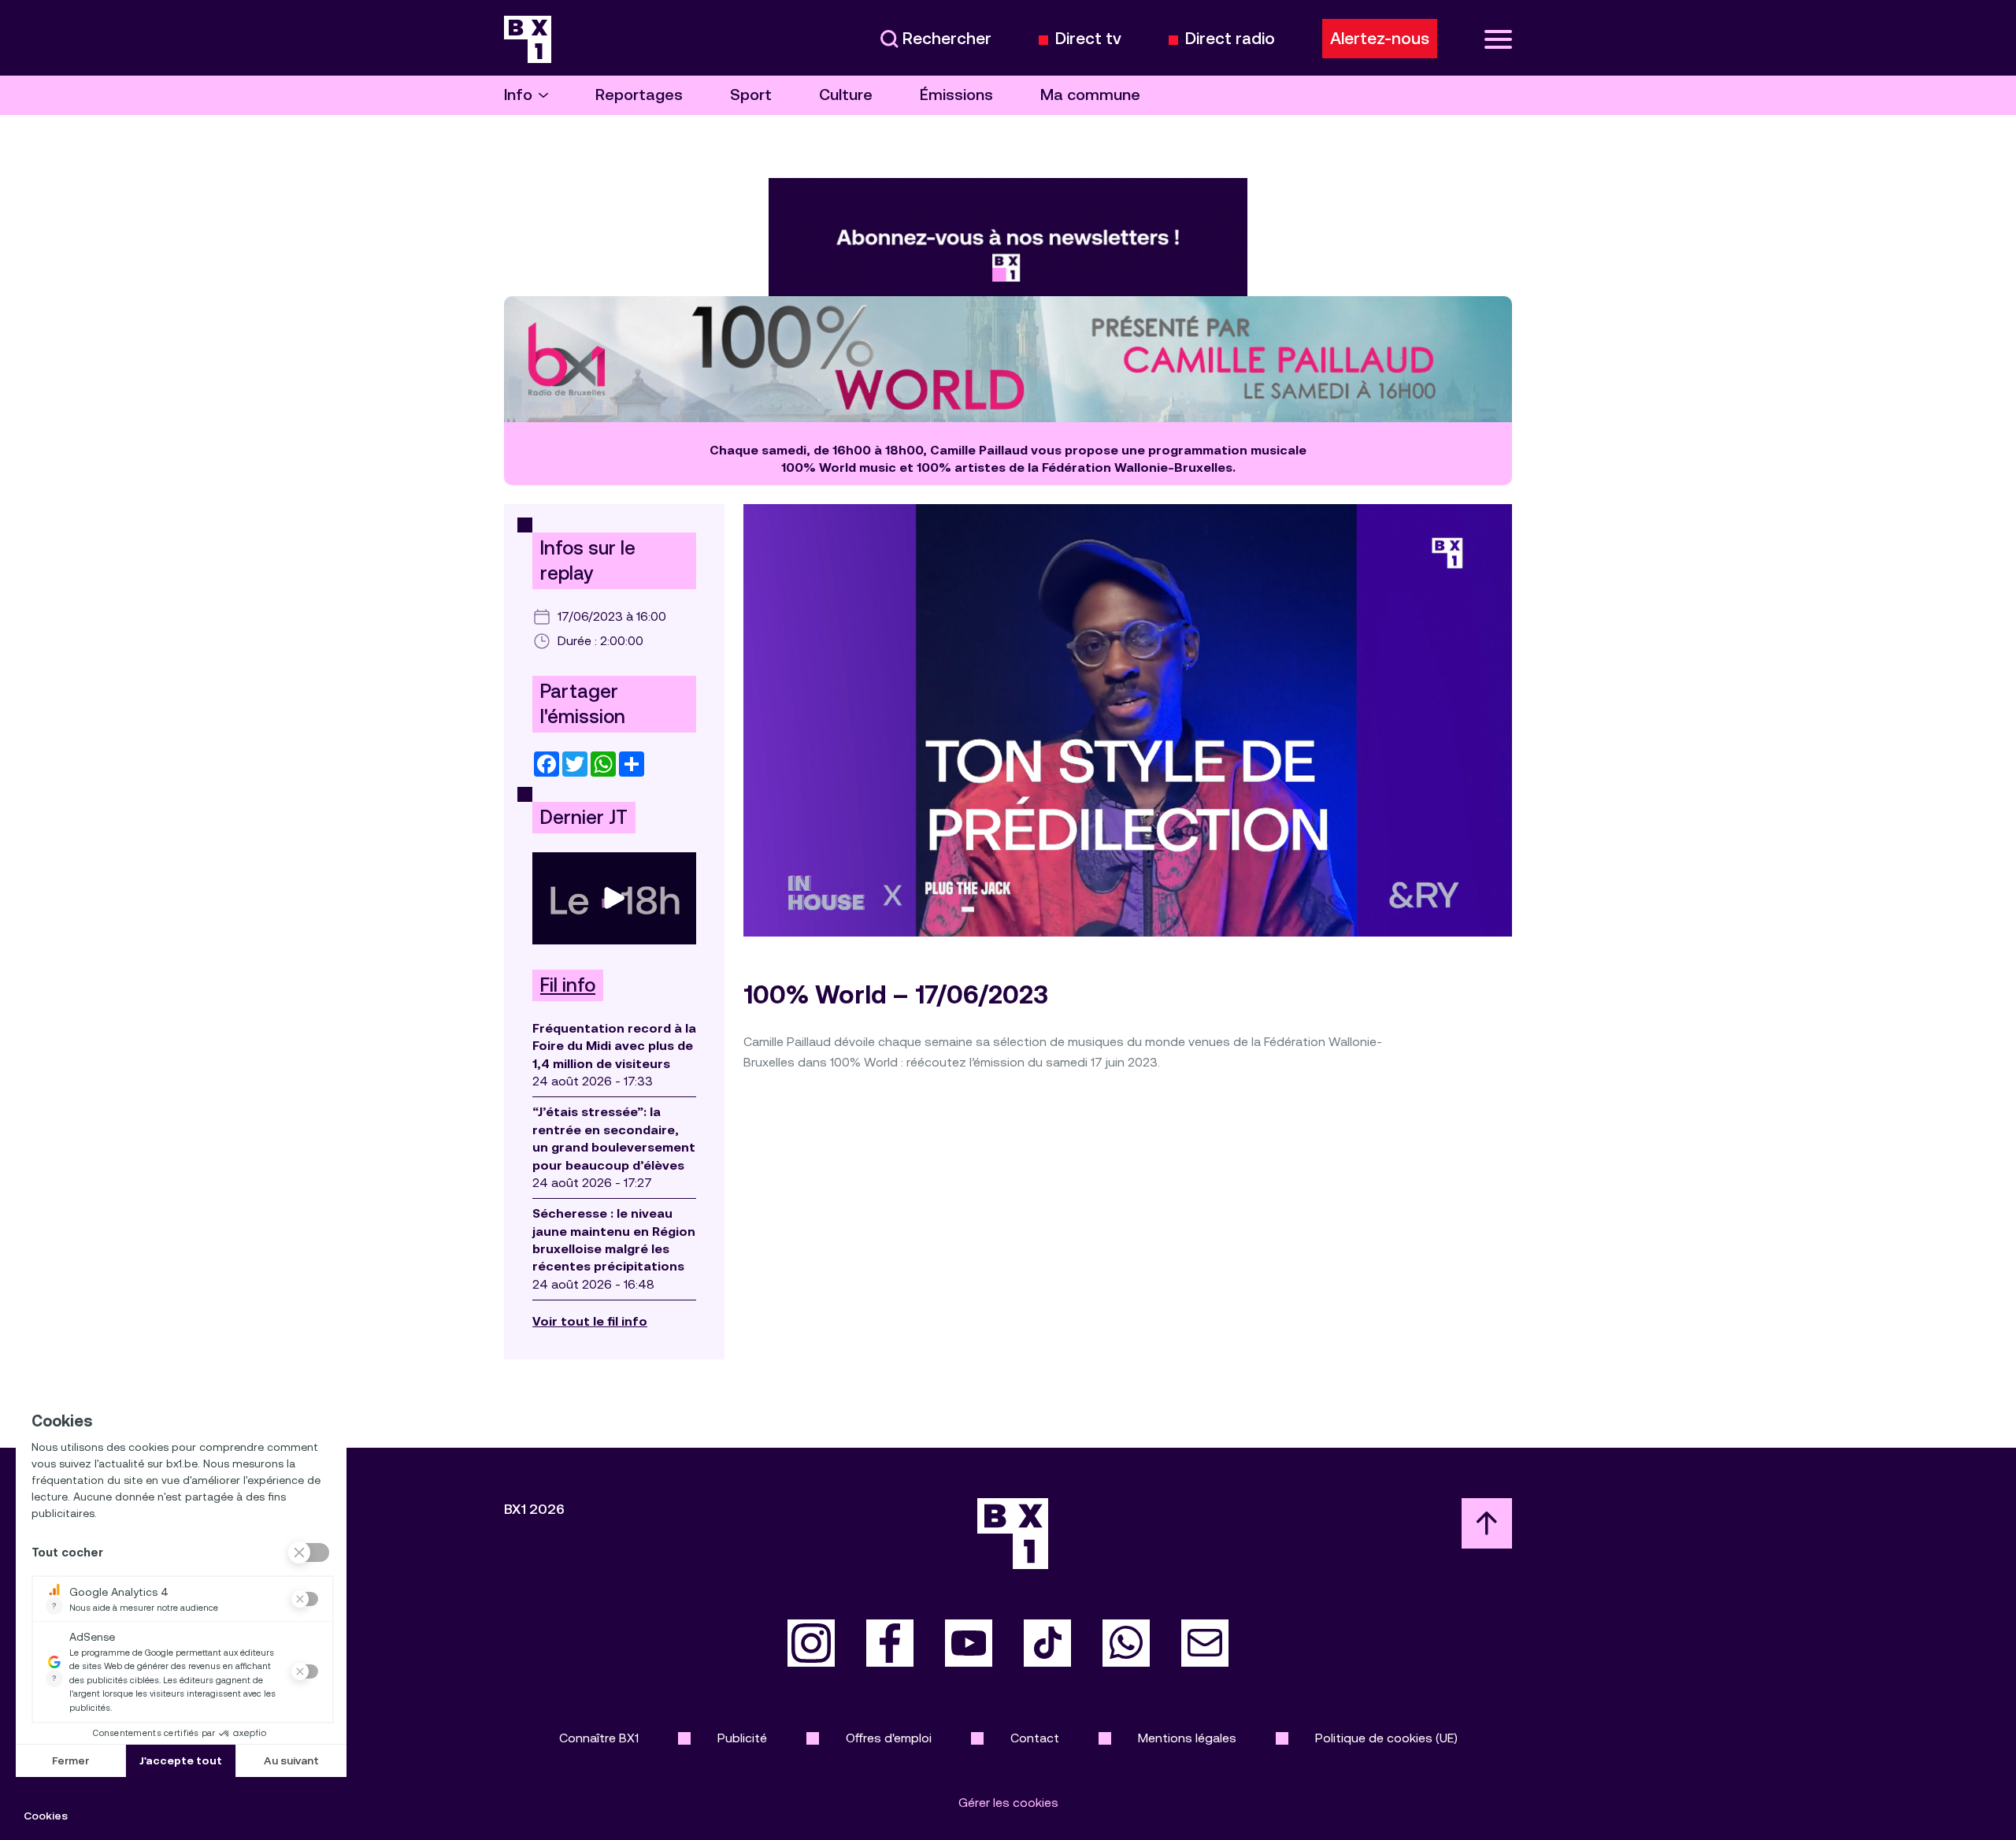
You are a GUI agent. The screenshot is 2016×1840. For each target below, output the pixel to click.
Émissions (956, 95)
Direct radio (1230, 39)
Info (518, 95)
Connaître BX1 (599, 1738)
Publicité (742, 1738)
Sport (751, 95)
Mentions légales (1187, 1738)
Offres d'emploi (889, 1738)
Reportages (639, 95)
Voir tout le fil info (590, 1321)
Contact (1035, 1738)
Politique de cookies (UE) (1386, 1738)
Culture (846, 95)
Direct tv (1088, 39)
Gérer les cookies (1008, 1803)
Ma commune (1090, 95)
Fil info (568, 985)
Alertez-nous (1380, 39)
